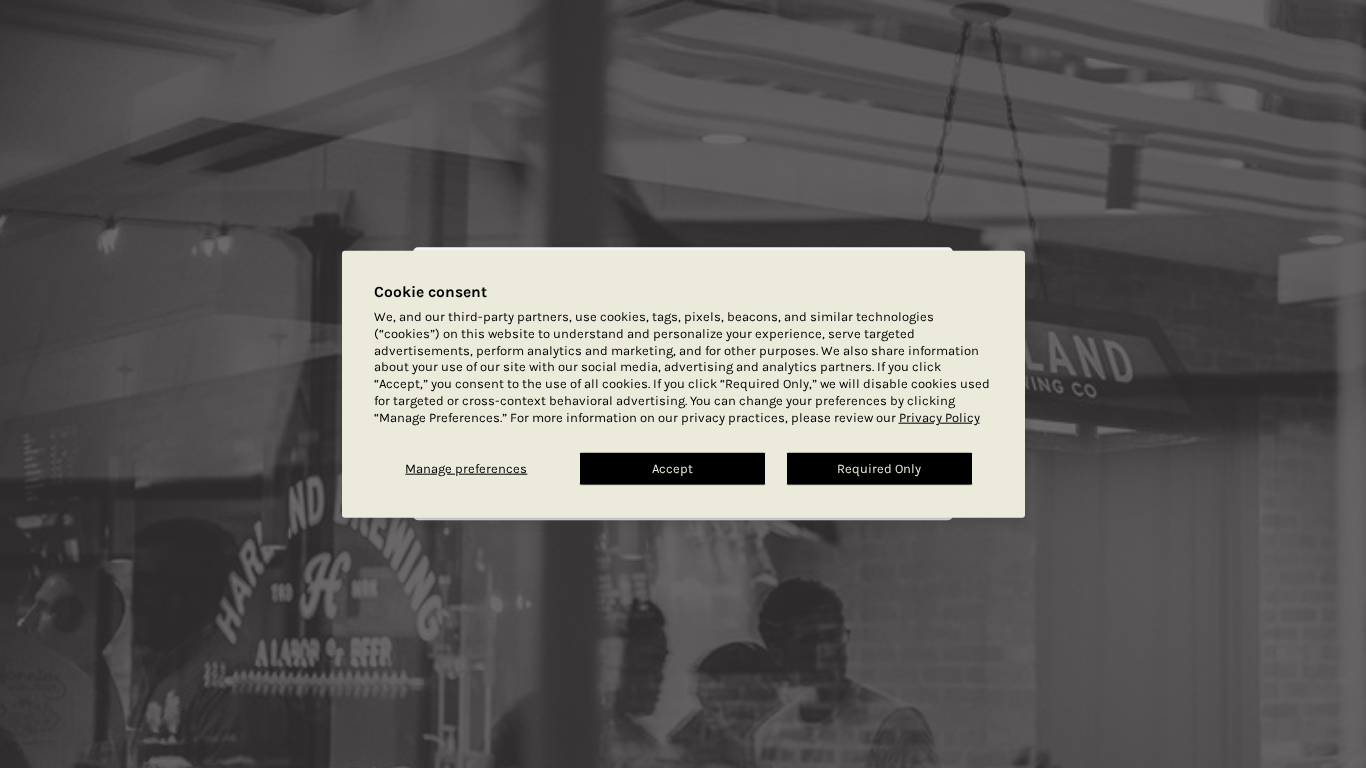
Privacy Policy (939, 417)
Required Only (879, 468)
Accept (672, 468)
